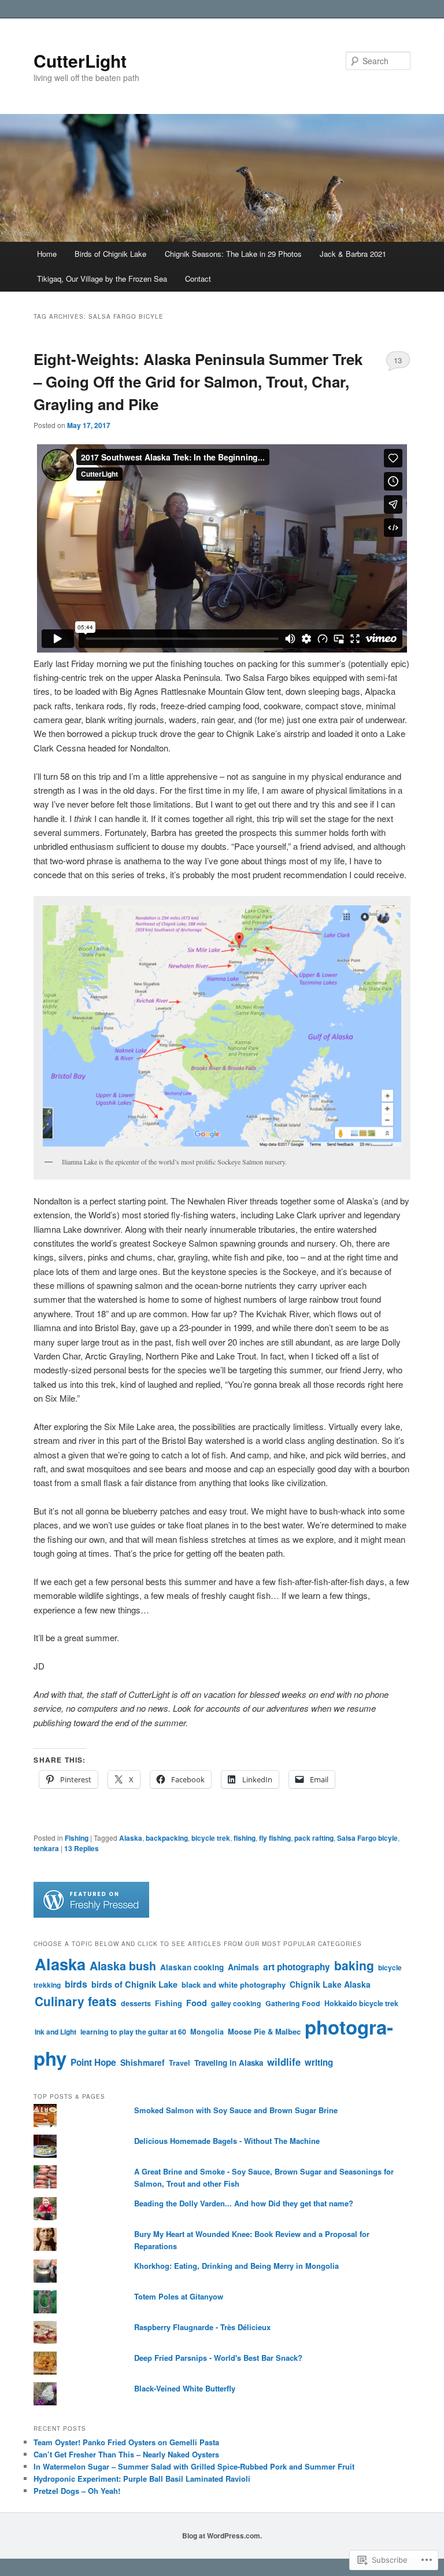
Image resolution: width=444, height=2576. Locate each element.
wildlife (284, 2062)
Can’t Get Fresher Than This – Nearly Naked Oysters (126, 2454)
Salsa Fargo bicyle (367, 1838)
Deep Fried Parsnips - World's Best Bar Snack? (218, 2358)
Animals (243, 1967)
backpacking (167, 1838)
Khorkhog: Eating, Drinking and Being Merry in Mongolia (236, 2266)
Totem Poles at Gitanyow (179, 2296)
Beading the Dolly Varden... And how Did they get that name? (244, 2203)
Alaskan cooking (192, 1967)
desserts (136, 2003)
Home (47, 254)
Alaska (131, 1838)
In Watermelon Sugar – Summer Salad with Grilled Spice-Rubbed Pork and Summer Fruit (194, 2466)
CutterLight (80, 60)
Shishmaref (143, 2062)
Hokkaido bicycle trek (361, 2003)
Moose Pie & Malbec (264, 2031)
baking (354, 1965)
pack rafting (314, 1838)
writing (319, 2062)
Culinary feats (76, 2001)
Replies (82, 1848)
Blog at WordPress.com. (222, 2536)
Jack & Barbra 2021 (353, 254)
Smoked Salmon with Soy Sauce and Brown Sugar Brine (236, 2110)
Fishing (77, 1838)
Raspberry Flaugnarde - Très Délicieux (202, 2327)
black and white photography (234, 1984)
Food (197, 2003)
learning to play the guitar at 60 (133, 2032)
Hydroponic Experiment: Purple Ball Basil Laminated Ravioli (142, 2479)
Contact (198, 279)
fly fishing (275, 1838)
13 (398, 360)
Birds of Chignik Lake (110, 254)
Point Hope (93, 2062)
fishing (245, 1838)
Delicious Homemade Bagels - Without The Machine (227, 2141)
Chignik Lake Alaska (330, 1984)
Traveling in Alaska (229, 2063)
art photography (297, 1967)
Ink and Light (55, 2032)
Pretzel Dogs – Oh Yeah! (77, 2491)
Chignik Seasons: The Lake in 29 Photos (233, 254)
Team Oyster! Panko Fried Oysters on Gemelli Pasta (126, 2442)
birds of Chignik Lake (134, 1984)
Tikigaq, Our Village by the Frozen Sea (102, 279)
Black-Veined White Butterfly (185, 2388)
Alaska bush (123, 1966)
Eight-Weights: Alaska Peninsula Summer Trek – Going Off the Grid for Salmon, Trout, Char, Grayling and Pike (198, 382)
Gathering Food (293, 2003)
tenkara (46, 1848)
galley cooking (236, 2003)
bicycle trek (211, 1838)
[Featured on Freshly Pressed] (91, 1915)
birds (76, 1984)
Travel (180, 2063)
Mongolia (207, 2032)
